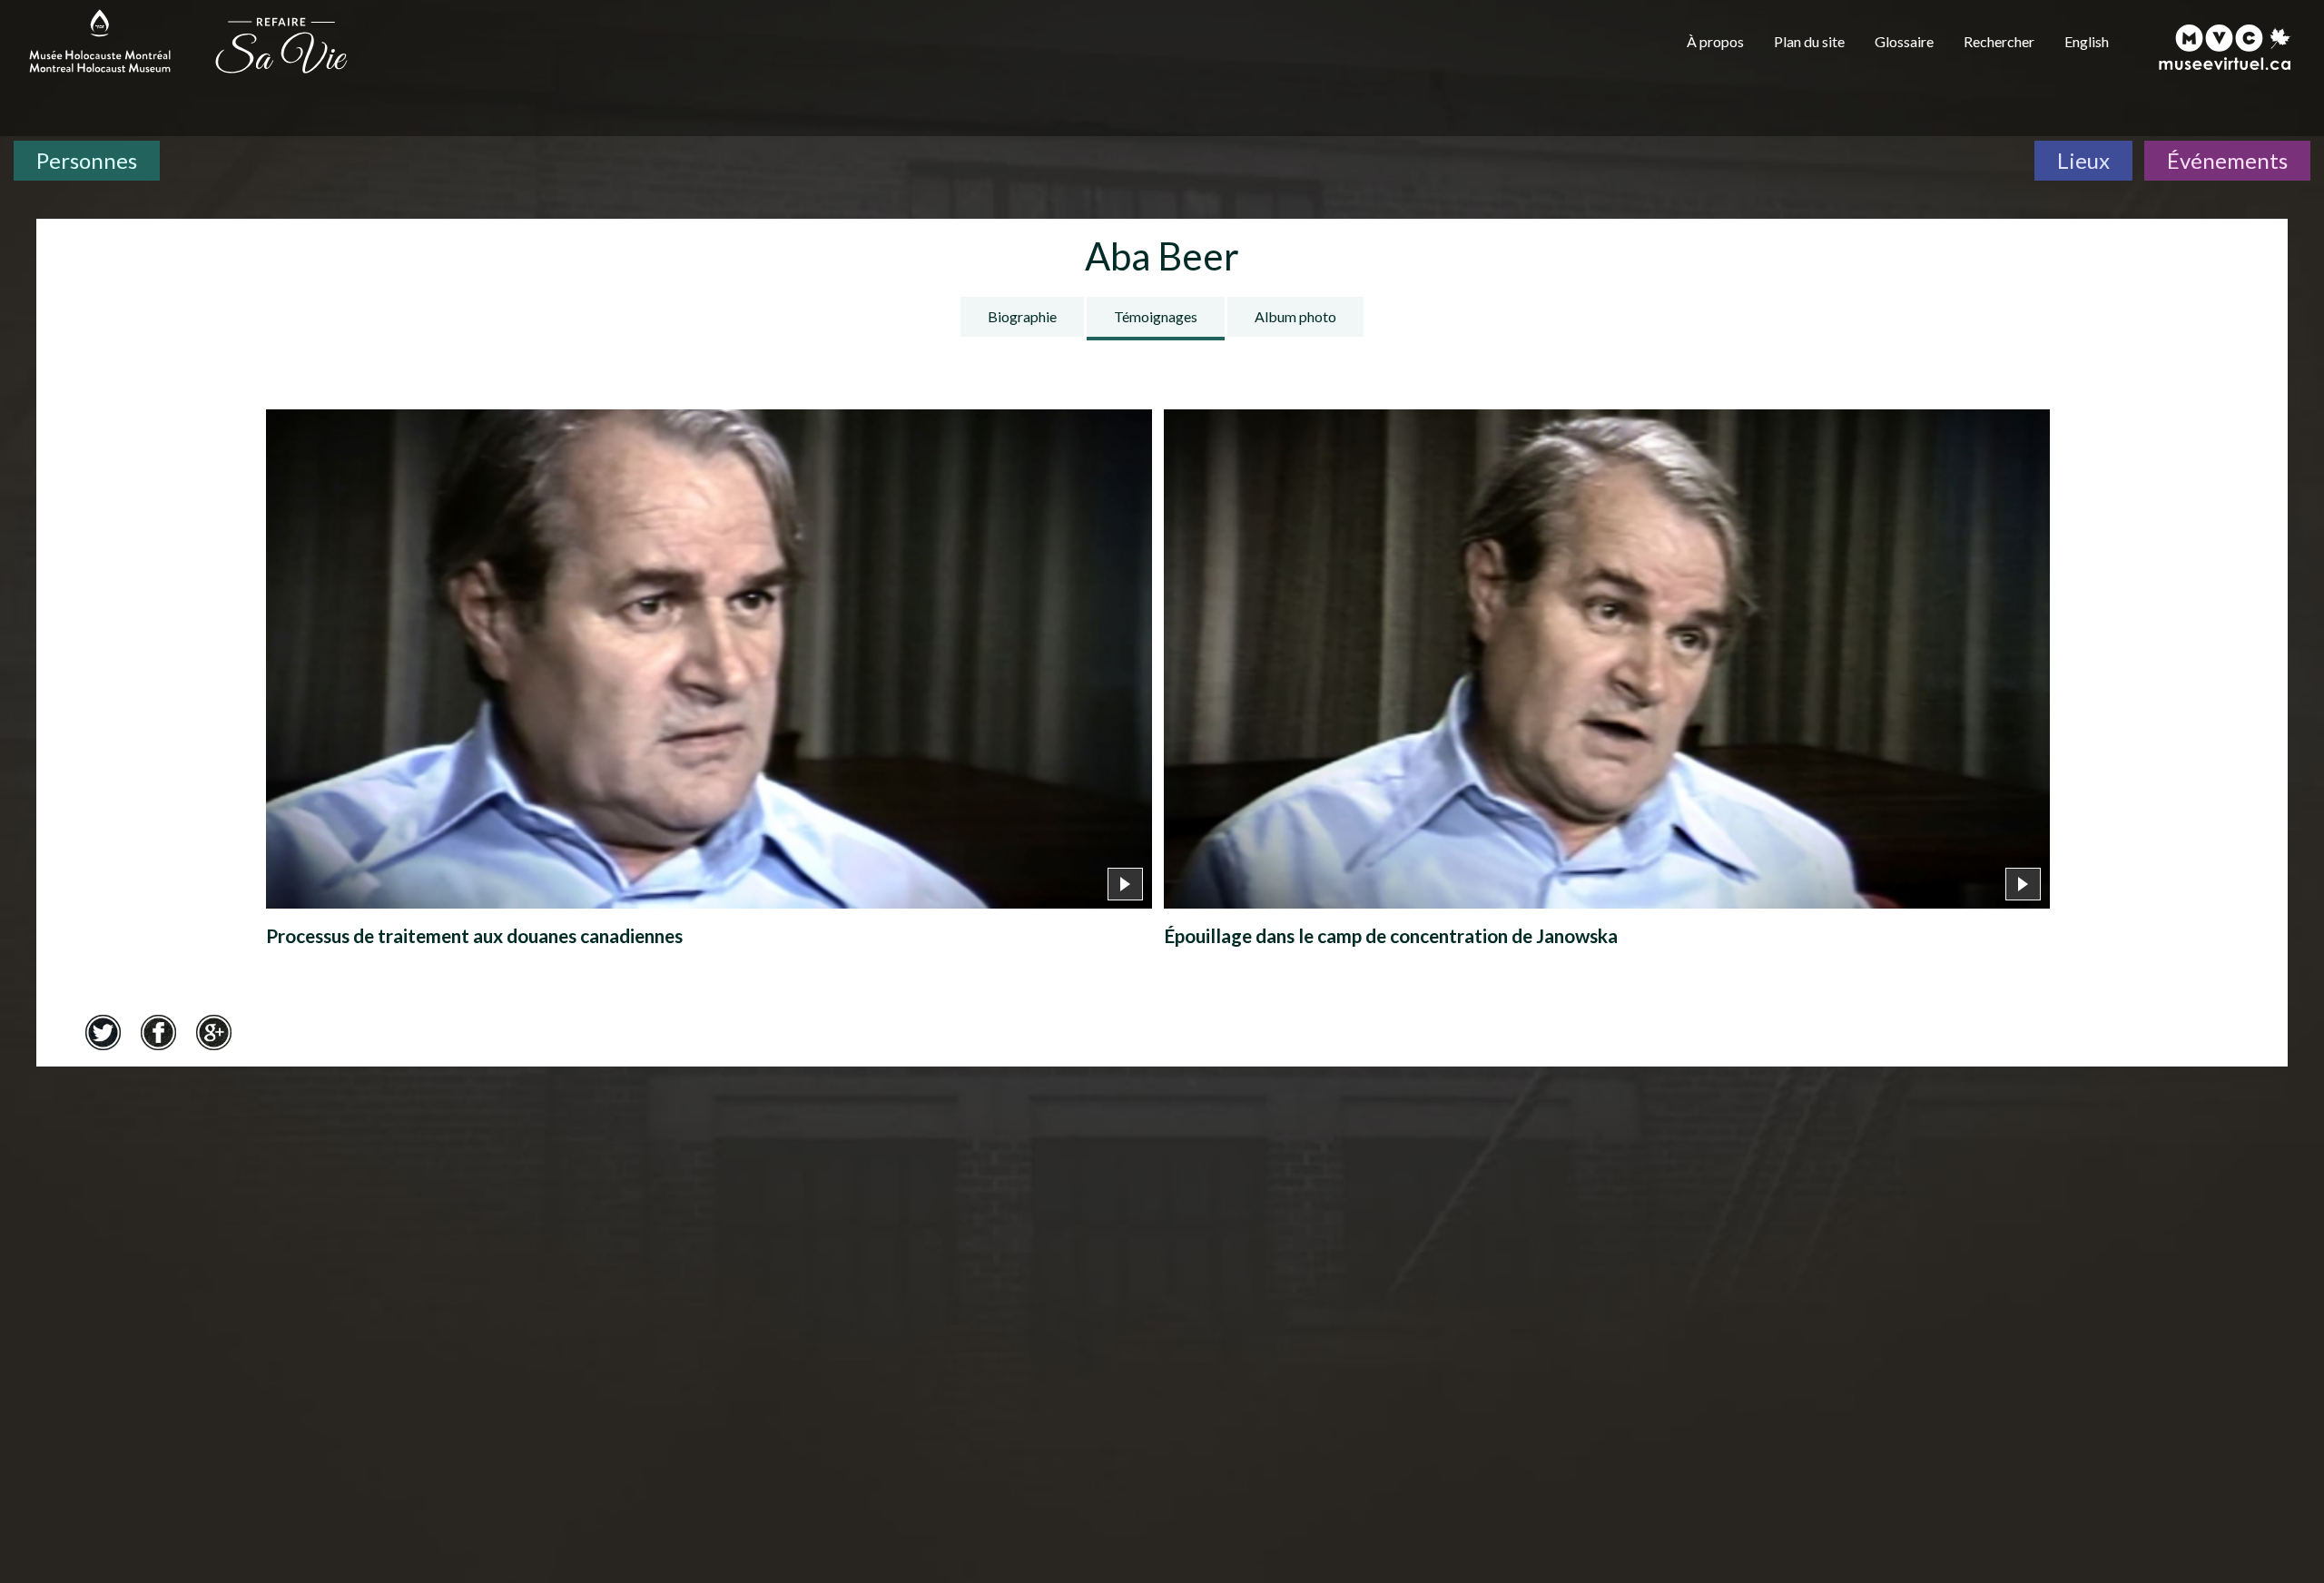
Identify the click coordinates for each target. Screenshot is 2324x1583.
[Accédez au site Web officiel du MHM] (100, 41)
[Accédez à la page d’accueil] (281, 44)
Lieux (2083, 160)
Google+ (213, 1032)
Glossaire (1904, 41)
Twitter (103, 1032)
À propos (1715, 41)
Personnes (87, 160)
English (2087, 41)
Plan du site (1809, 41)
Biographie (1022, 316)
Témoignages (1156, 316)
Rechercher (1999, 41)
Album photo (1295, 316)
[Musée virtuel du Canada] (2226, 47)
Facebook (158, 1032)
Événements (2227, 160)
